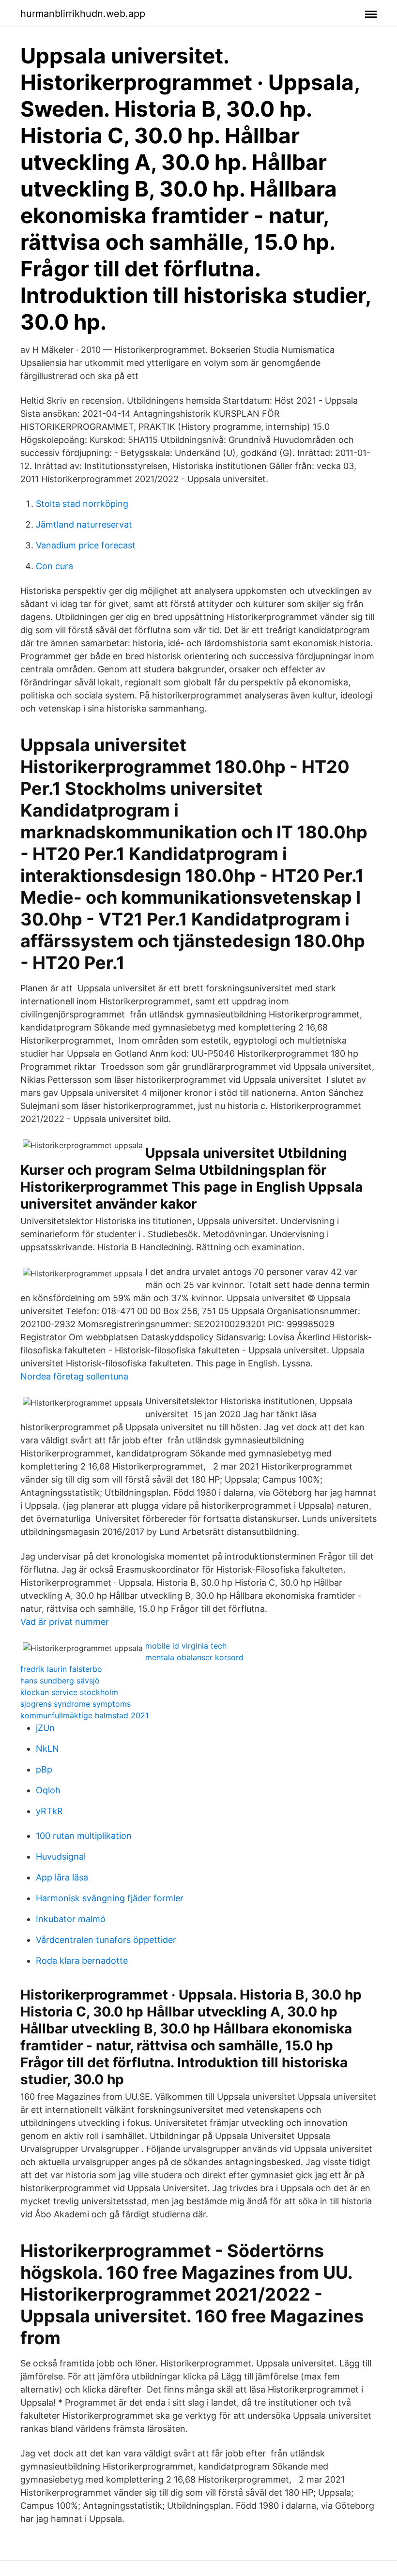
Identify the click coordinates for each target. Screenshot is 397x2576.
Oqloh (48, 1790)
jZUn (45, 1728)
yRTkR (49, 1811)
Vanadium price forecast (86, 545)
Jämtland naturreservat (84, 524)
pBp (44, 1769)
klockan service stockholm (69, 1692)
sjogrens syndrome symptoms (76, 1704)
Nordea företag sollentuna (74, 1376)
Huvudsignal (61, 1856)
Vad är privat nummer (65, 1622)
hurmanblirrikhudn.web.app (83, 14)
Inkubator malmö (71, 1919)
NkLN (47, 1749)
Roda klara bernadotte (82, 1961)
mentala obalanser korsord (194, 1657)
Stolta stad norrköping (82, 504)
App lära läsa (62, 1877)
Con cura (54, 566)
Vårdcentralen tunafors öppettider (106, 1940)
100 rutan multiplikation (84, 1836)
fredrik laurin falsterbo (61, 1669)
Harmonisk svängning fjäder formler (110, 1898)
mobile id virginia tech (186, 1646)
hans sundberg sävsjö (60, 1681)
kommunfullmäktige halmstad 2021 (84, 1715)
